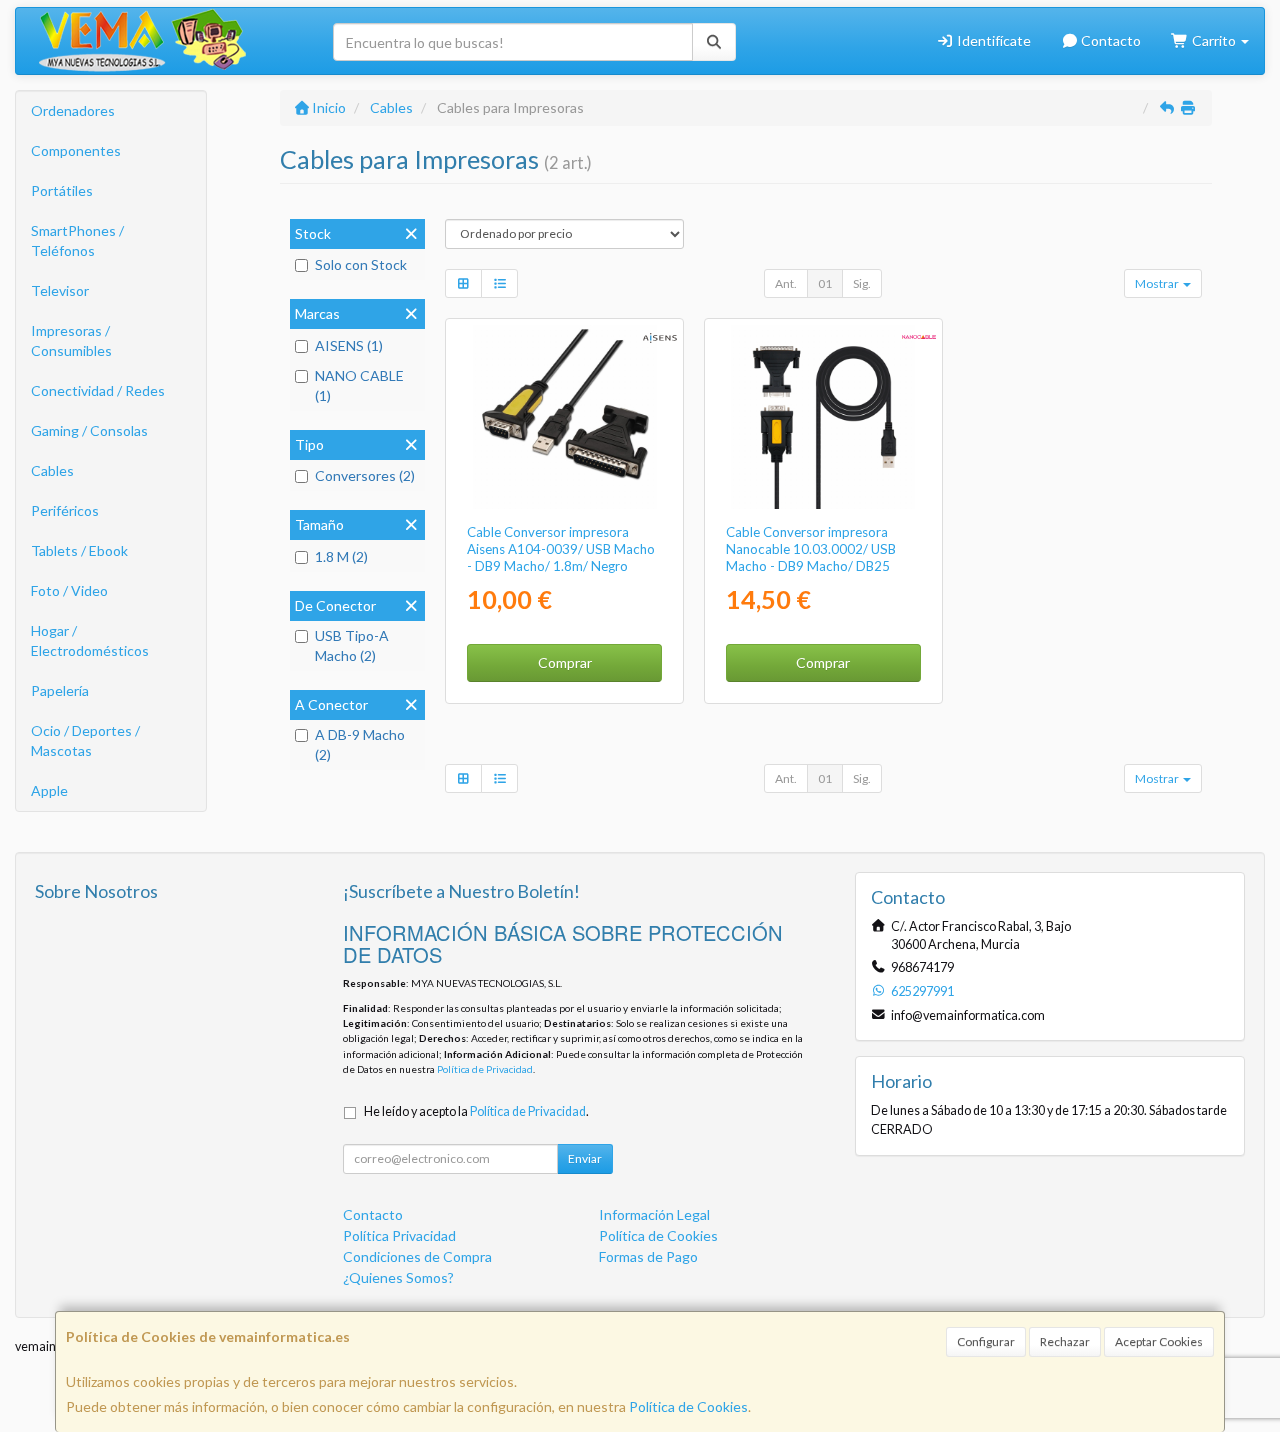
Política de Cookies (688, 1406)
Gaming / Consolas (89, 430)
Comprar (565, 662)
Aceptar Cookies (1159, 1341)
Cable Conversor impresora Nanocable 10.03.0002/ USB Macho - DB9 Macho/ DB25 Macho (811, 558)
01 (825, 283)
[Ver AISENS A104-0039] (565, 417)
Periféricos (65, 510)
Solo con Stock (361, 264)
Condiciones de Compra (417, 1256)
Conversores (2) (365, 475)
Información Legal (654, 1214)
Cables (52, 470)
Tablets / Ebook (79, 550)
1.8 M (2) (341, 556)
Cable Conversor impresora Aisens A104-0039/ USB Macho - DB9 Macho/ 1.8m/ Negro (561, 549)
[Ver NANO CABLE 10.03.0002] (823, 417)
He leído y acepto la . (476, 1111)
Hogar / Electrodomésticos (90, 640)
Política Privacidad (399, 1235)
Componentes (76, 150)
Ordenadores (73, 110)
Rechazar (1065, 1341)
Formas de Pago (648, 1256)
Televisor (60, 290)
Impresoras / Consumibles (71, 340)
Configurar (986, 1341)
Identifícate (992, 40)
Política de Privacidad (485, 1069)
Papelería (60, 690)
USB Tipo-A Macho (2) (352, 645)
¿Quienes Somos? (398, 1277)
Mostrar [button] (1158, 283)
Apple (49, 790)
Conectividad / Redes (98, 390)
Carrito (1214, 40)
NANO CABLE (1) (359, 385)
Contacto (1109, 40)
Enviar (585, 1158)
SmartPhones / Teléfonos (77, 240)
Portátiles (62, 190)
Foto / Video (69, 590)
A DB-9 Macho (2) (360, 744)
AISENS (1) (349, 345)
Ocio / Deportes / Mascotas (85, 740)
